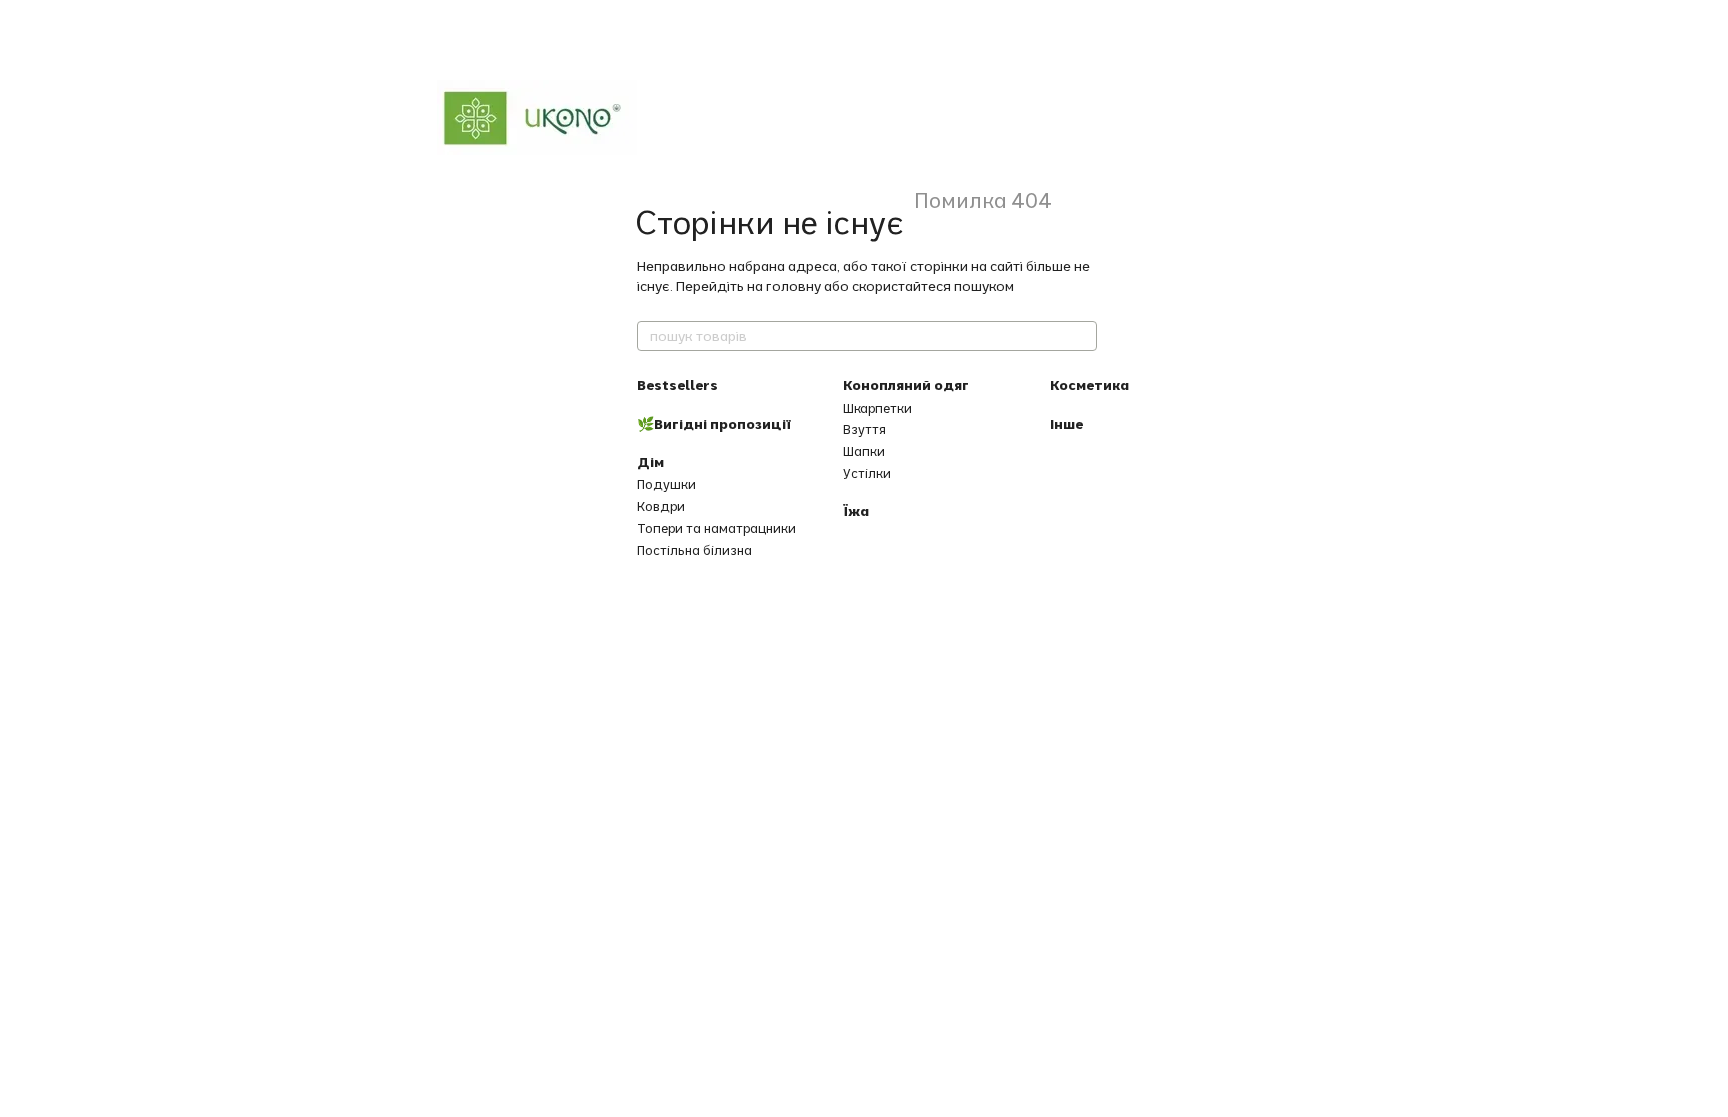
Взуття (864, 429)
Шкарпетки (877, 408)
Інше (1066, 424)
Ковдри (661, 506)
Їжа (856, 511)
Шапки (864, 451)
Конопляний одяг (906, 385)
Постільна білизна (694, 550)
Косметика (1089, 385)
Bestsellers (677, 385)
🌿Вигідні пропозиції (714, 424)
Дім (650, 462)
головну (793, 286)
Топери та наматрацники (716, 528)
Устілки (867, 473)
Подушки (666, 484)
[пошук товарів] (1081, 336)
